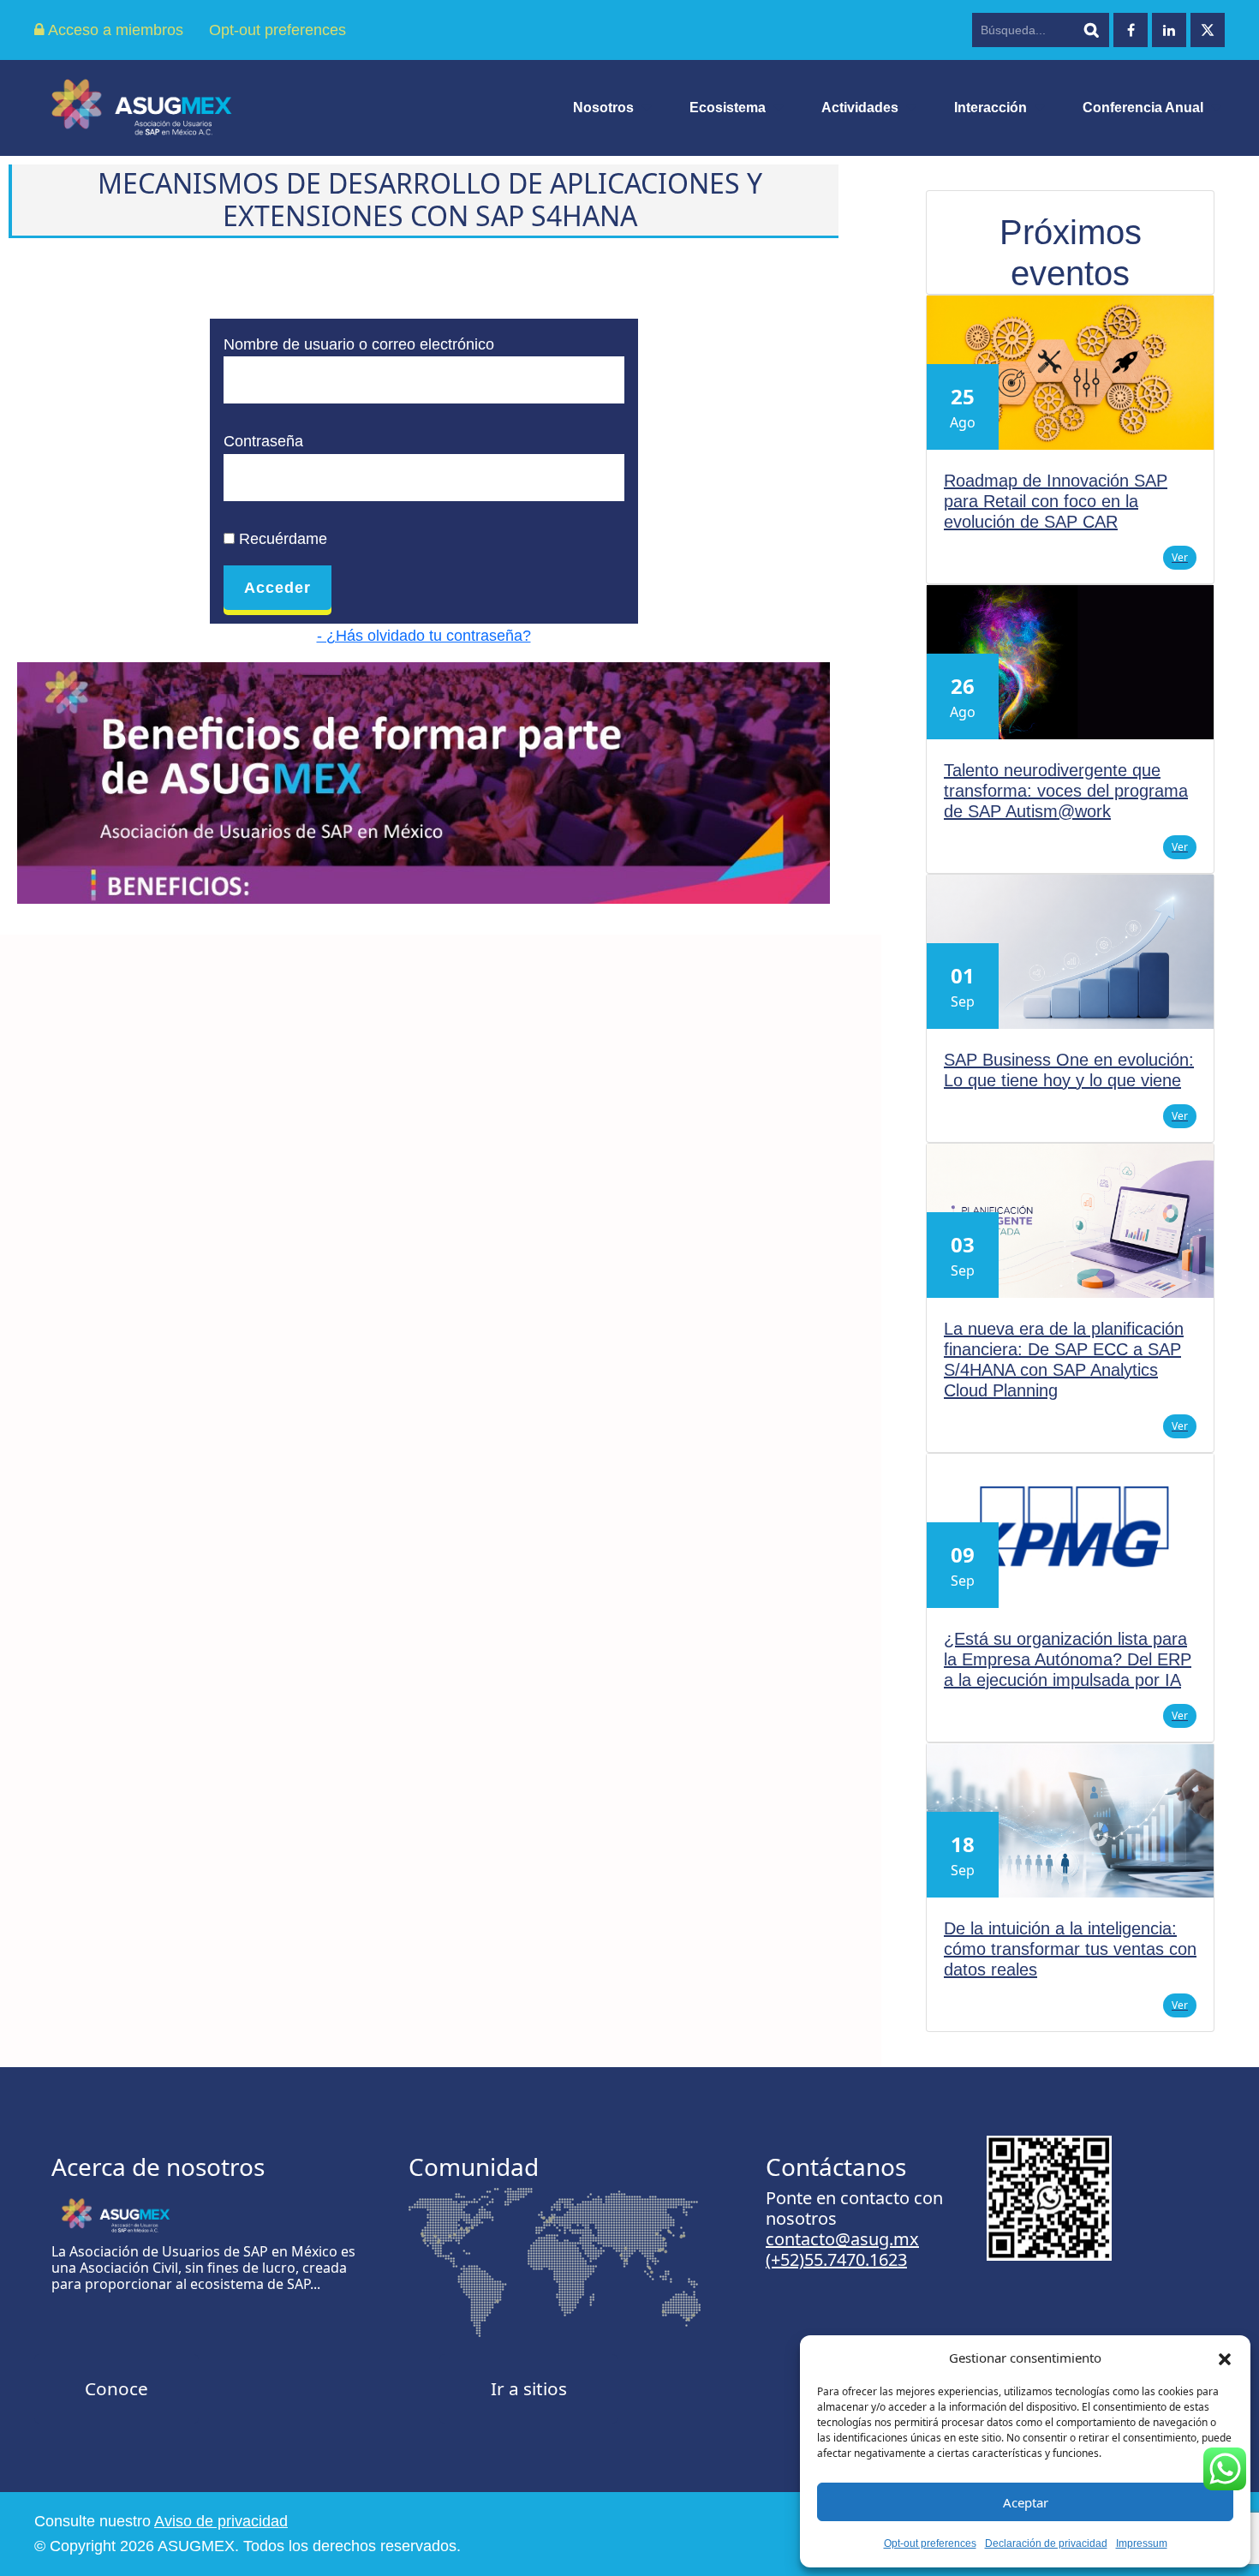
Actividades (860, 108)
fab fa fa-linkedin (1169, 30)
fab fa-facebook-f (1131, 30)
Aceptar (1026, 2502)
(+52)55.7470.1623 (836, 2259)
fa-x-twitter (1208, 30)
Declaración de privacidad (1046, 2543)
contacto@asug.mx (842, 2239)
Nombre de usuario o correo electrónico (359, 344)
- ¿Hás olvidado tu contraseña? (424, 636)
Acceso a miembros (114, 30)
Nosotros (603, 108)
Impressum (1142, 2543)
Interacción (990, 108)
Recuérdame (281, 539)
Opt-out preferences (930, 2543)
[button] (1225, 2358)
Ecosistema (728, 108)
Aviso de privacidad (221, 2521)
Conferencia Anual (1143, 108)
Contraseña (263, 441)
